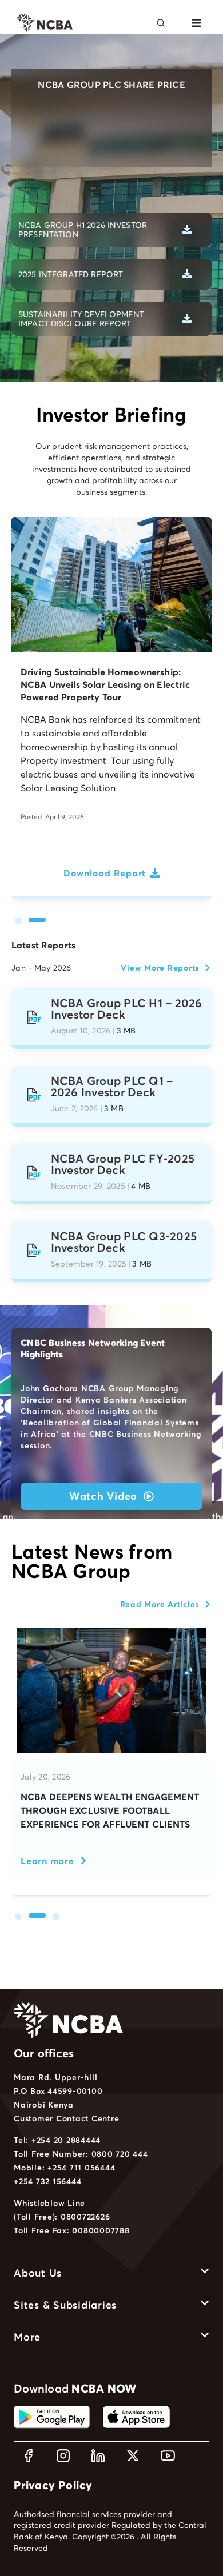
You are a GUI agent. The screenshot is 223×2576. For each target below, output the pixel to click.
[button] (196, 23)
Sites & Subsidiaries (65, 2305)
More (27, 2337)
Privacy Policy (53, 2485)
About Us (38, 2273)
